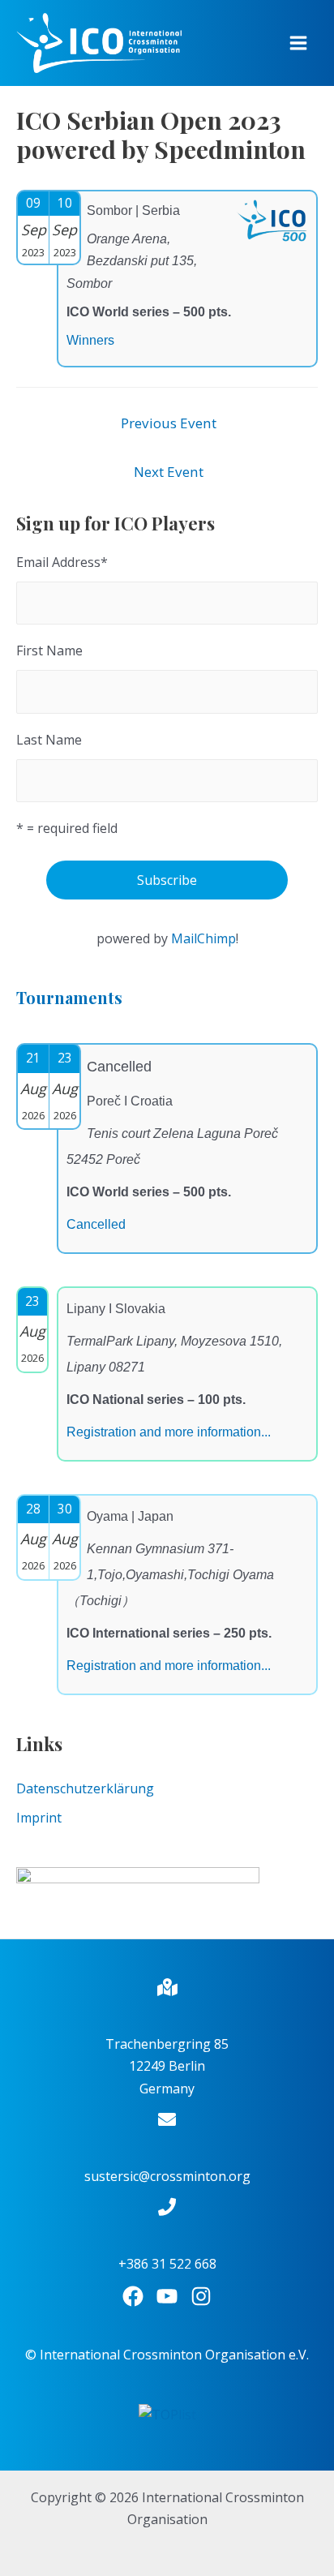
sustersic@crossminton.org (167, 2176)
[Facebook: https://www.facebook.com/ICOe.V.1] (133, 2296)
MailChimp (203, 938)
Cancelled (96, 1224)
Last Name (49, 740)
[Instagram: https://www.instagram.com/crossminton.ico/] (201, 2296)
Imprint (39, 1818)
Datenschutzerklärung (85, 1788)
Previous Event (169, 423)
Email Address (62, 562)
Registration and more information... (169, 1432)
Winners (90, 340)
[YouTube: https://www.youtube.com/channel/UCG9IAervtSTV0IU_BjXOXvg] (167, 2296)
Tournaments (69, 997)
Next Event (169, 472)
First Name (49, 650)
